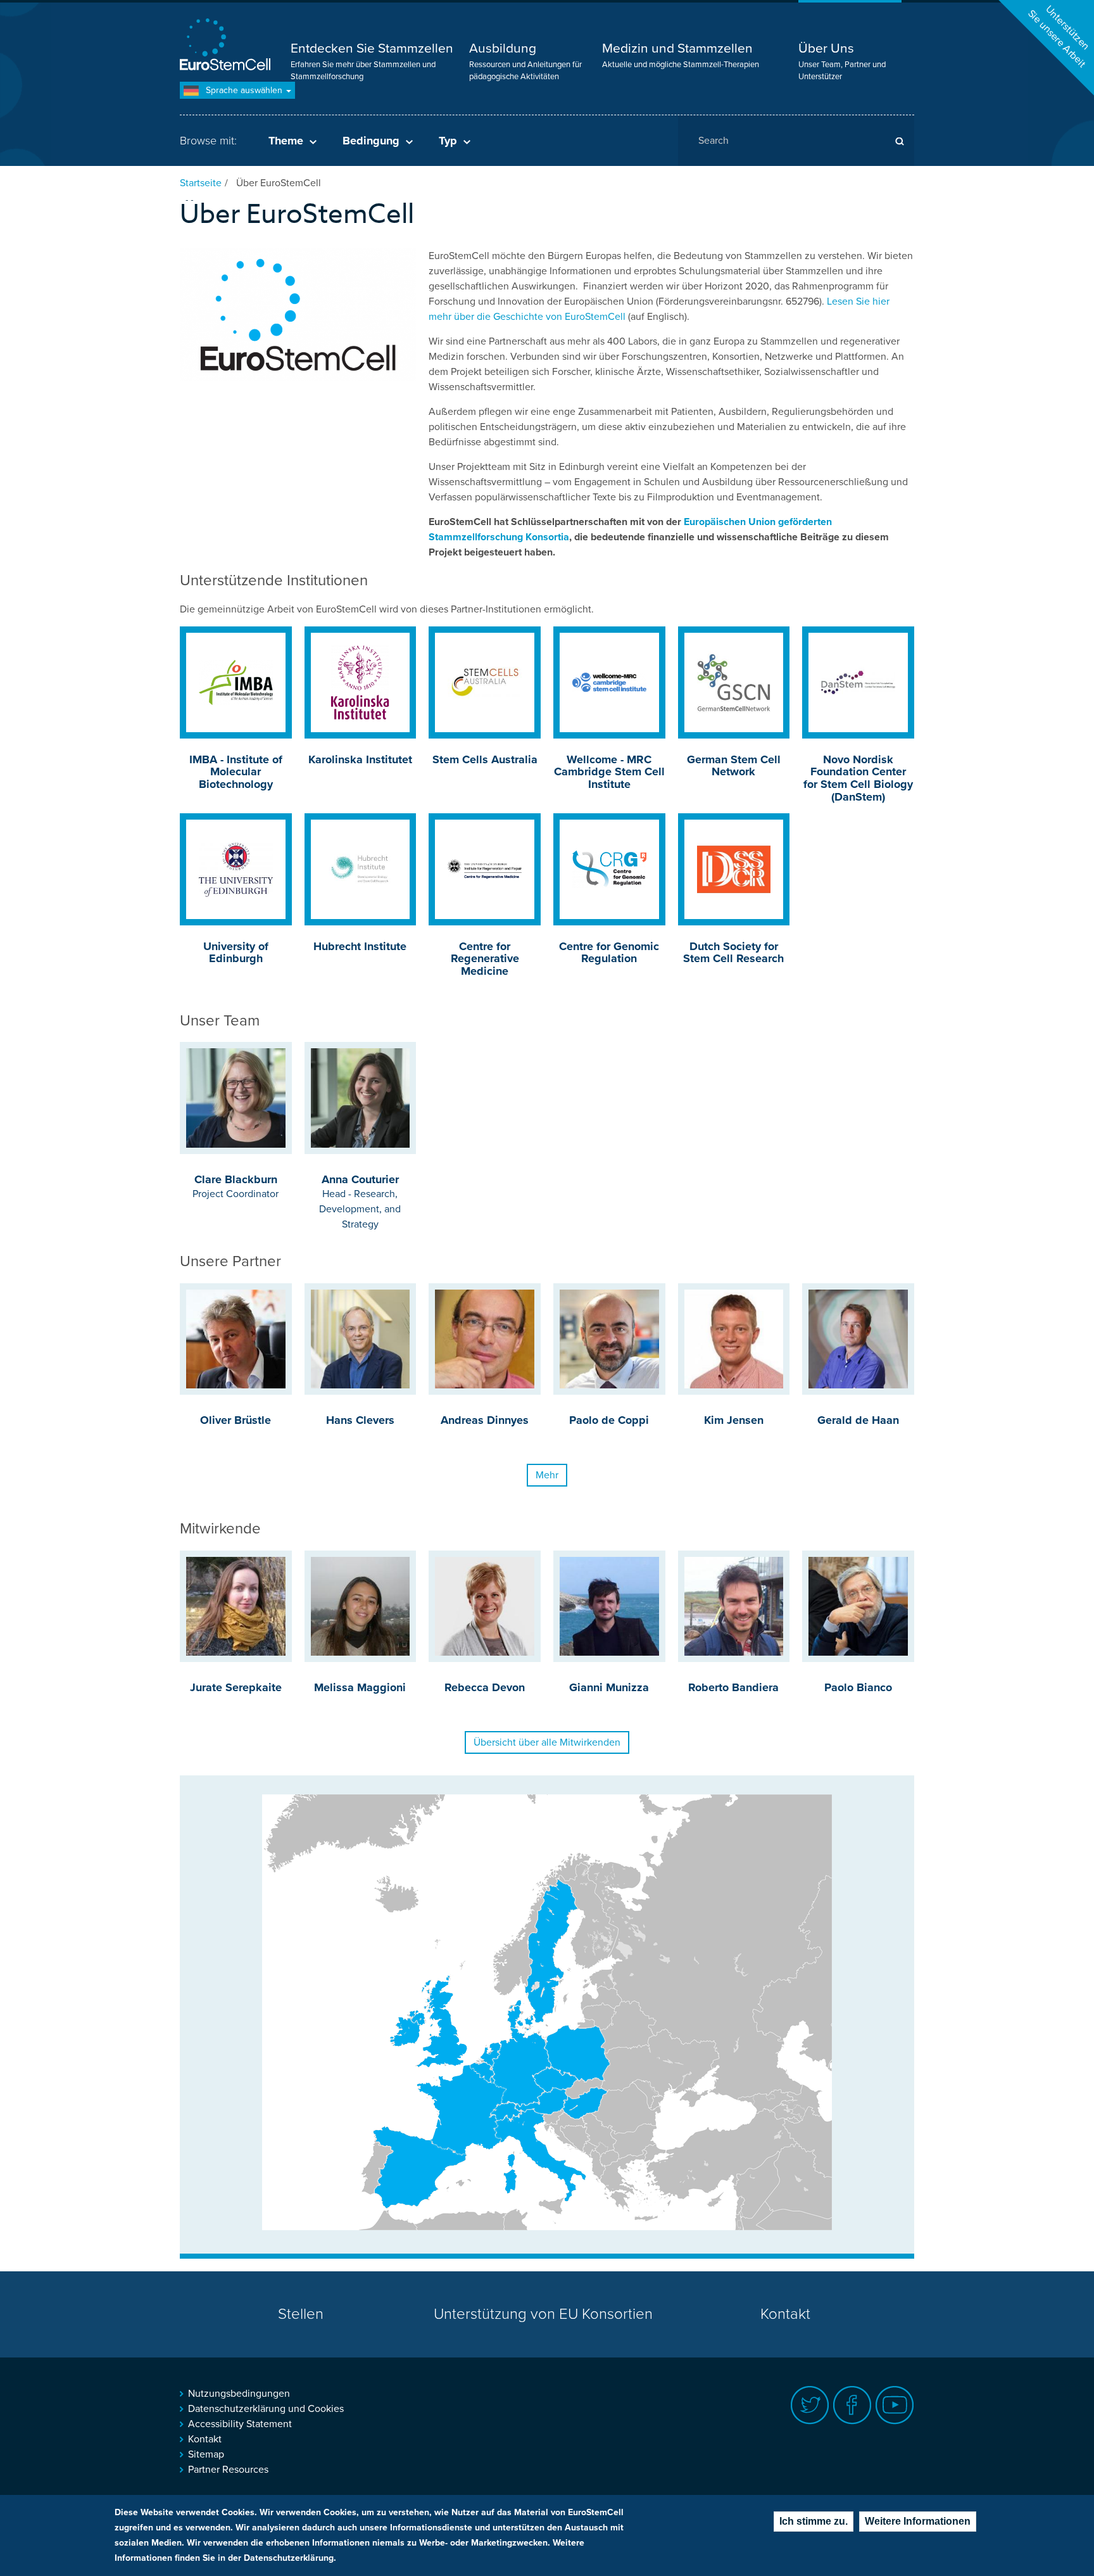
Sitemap (206, 2454)
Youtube (895, 2405)
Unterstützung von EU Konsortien (543, 2314)
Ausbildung (503, 48)
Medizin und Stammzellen (677, 48)
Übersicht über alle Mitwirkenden (547, 1742)
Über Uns (826, 48)
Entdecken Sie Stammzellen (372, 48)
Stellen (301, 2314)
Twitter (810, 2405)
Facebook (852, 2405)
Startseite (201, 183)
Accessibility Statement (240, 2424)
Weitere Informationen (918, 2521)
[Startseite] (227, 46)
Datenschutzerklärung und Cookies (266, 2409)
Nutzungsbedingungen (239, 2394)
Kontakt (785, 2314)
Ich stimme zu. (814, 2521)
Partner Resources (228, 2470)
